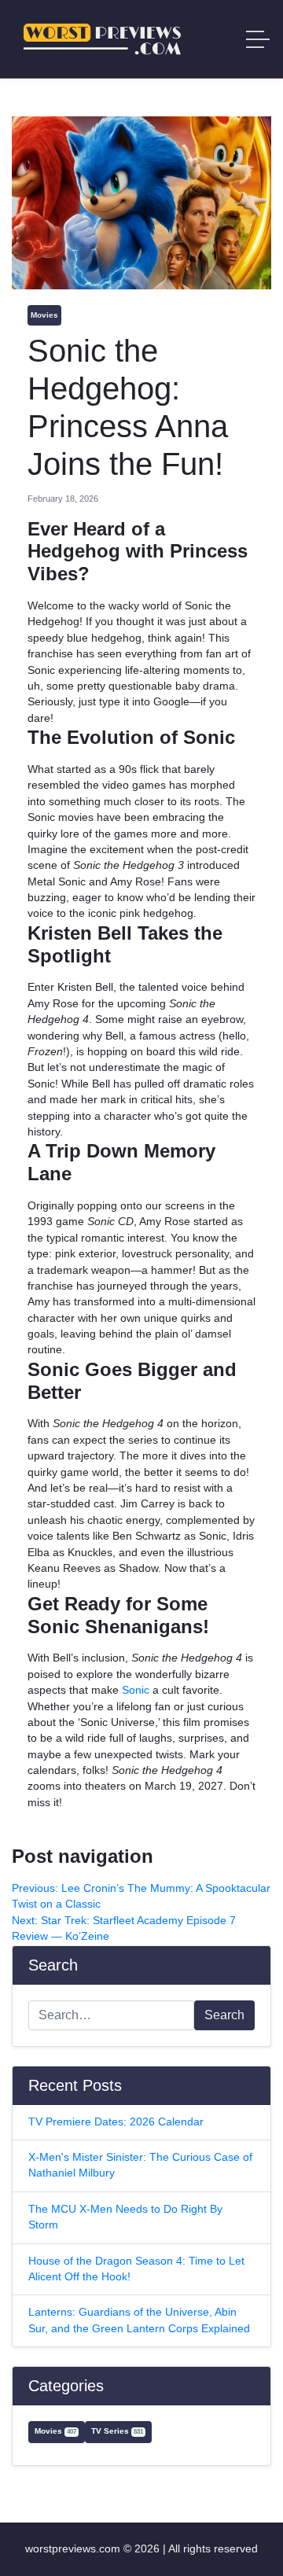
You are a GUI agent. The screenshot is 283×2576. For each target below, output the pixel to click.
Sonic (136, 1690)
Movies (44, 315)
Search (224, 2015)
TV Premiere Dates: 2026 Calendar (116, 2122)
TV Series (117, 2431)
